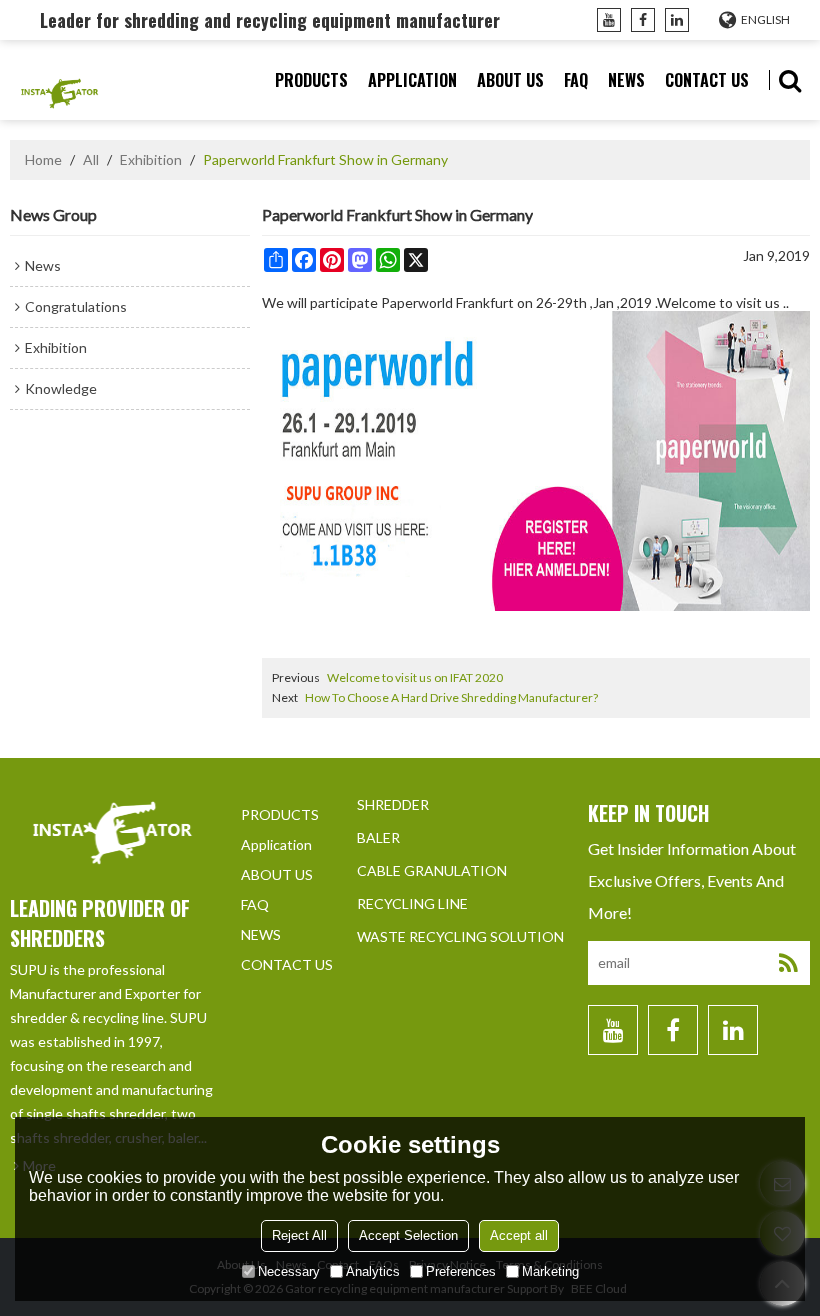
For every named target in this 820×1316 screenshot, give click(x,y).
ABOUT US (510, 80)
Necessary (289, 1271)
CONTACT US (707, 80)
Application (412, 80)
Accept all (519, 1235)
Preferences (461, 1271)
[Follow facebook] (643, 20)
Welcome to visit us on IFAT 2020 (415, 677)
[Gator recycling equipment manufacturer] (60, 80)
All (91, 159)
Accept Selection (408, 1235)
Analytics (373, 1271)
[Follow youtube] (609, 20)
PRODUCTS (311, 80)
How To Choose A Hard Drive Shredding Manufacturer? (451, 697)
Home (43, 159)
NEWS (626, 80)
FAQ (576, 80)
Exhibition (151, 159)
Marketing (550, 1271)
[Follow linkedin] (677, 20)
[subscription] (788, 963)
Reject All (299, 1235)
